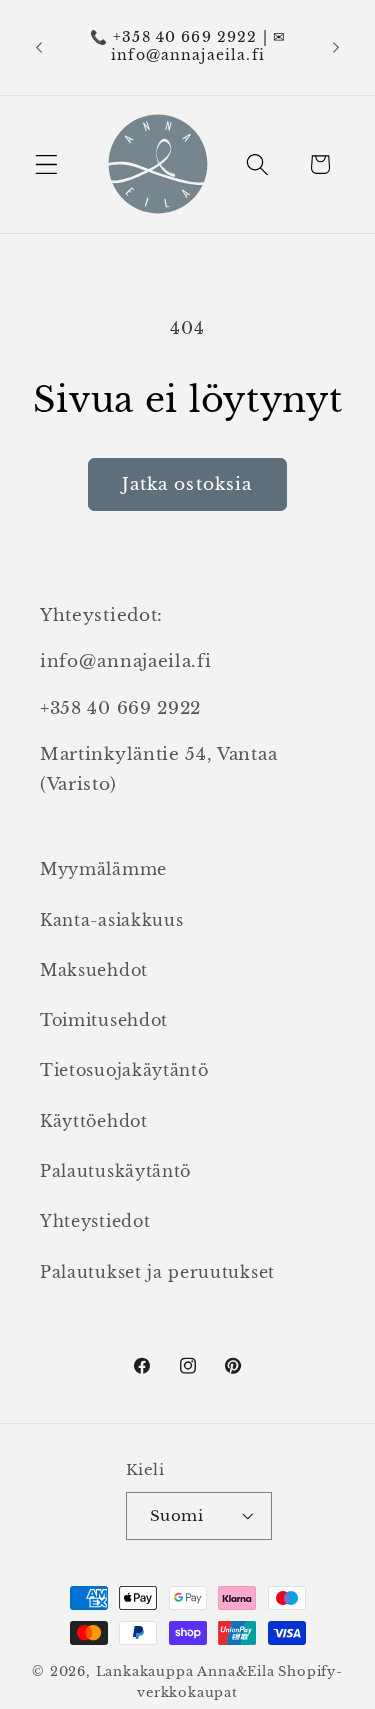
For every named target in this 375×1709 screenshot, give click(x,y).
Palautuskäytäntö (115, 1171)
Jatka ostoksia (187, 484)
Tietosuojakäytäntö (124, 1070)
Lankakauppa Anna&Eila (185, 1671)
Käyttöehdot (94, 1121)
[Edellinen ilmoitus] (39, 47)
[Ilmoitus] (336, 47)
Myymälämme (103, 869)
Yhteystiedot (95, 1221)
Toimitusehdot (104, 1020)
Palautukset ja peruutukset (157, 1272)
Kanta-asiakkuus (111, 920)
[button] (46, 164)
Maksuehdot (94, 970)
